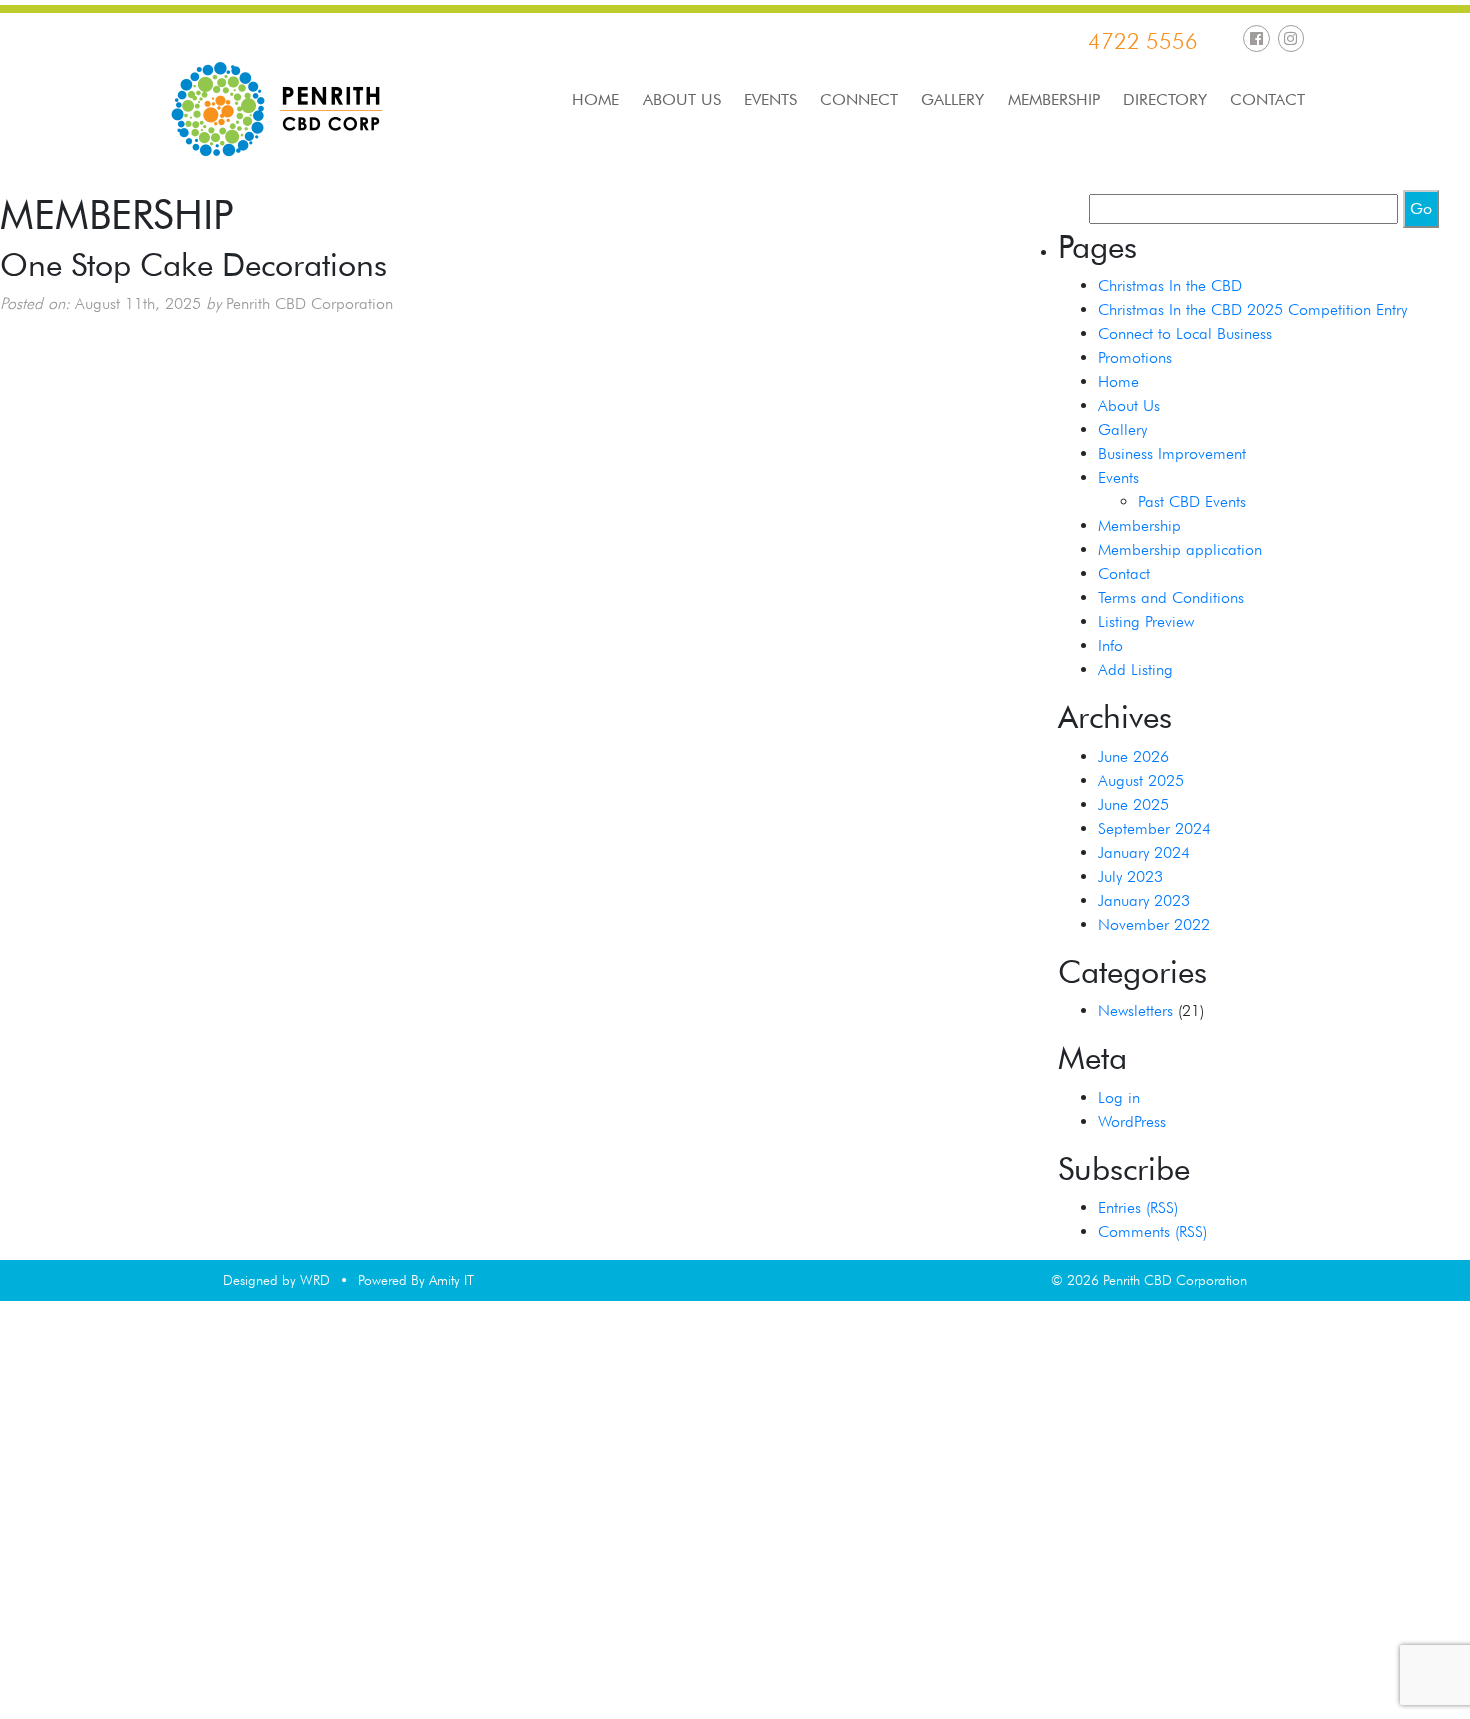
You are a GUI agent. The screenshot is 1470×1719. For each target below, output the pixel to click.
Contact (1267, 100)
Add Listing (1135, 669)
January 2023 (1144, 900)
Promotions (1135, 357)
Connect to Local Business (1185, 333)
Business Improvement (1172, 453)
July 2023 (1130, 876)
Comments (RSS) (1152, 1231)
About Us (682, 100)
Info (1110, 645)
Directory (1165, 100)
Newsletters (1135, 1010)
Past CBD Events (1192, 501)
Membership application (1180, 549)
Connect (859, 100)
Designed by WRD (276, 1280)
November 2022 (1154, 924)
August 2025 (1141, 780)
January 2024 (1144, 852)
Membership (1054, 100)
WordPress (1132, 1121)
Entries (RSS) (1138, 1207)
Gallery (952, 100)
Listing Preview (1146, 621)
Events (770, 100)
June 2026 (1133, 756)
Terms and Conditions (1171, 597)
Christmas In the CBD (1170, 285)
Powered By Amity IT (416, 1280)
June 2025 (1133, 804)
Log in (1119, 1097)
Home (595, 100)
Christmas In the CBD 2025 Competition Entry (1252, 309)
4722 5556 (1143, 41)
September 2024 (1154, 828)
